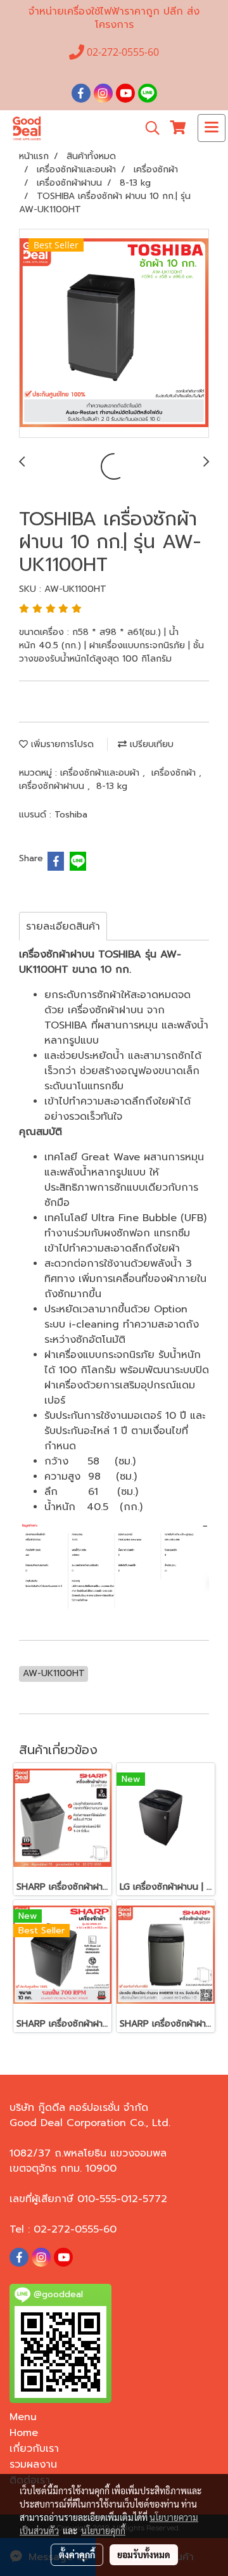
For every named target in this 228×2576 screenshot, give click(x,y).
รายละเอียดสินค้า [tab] (63, 926)
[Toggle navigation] (212, 128)
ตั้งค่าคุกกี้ (77, 2554)
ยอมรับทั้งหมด (144, 2554)
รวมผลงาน (33, 2464)
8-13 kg (112, 786)
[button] (148, 128)
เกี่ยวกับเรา (34, 2449)
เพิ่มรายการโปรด (61, 744)
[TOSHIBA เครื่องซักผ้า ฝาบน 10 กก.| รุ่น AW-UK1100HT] (114, 334)
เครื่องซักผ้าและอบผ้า (101, 773)
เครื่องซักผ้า (175, 773)
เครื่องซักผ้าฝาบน (53, 786)
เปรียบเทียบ (150, 744)
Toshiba (71, 815)
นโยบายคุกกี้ (103, 2530)
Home (24, 2433)
